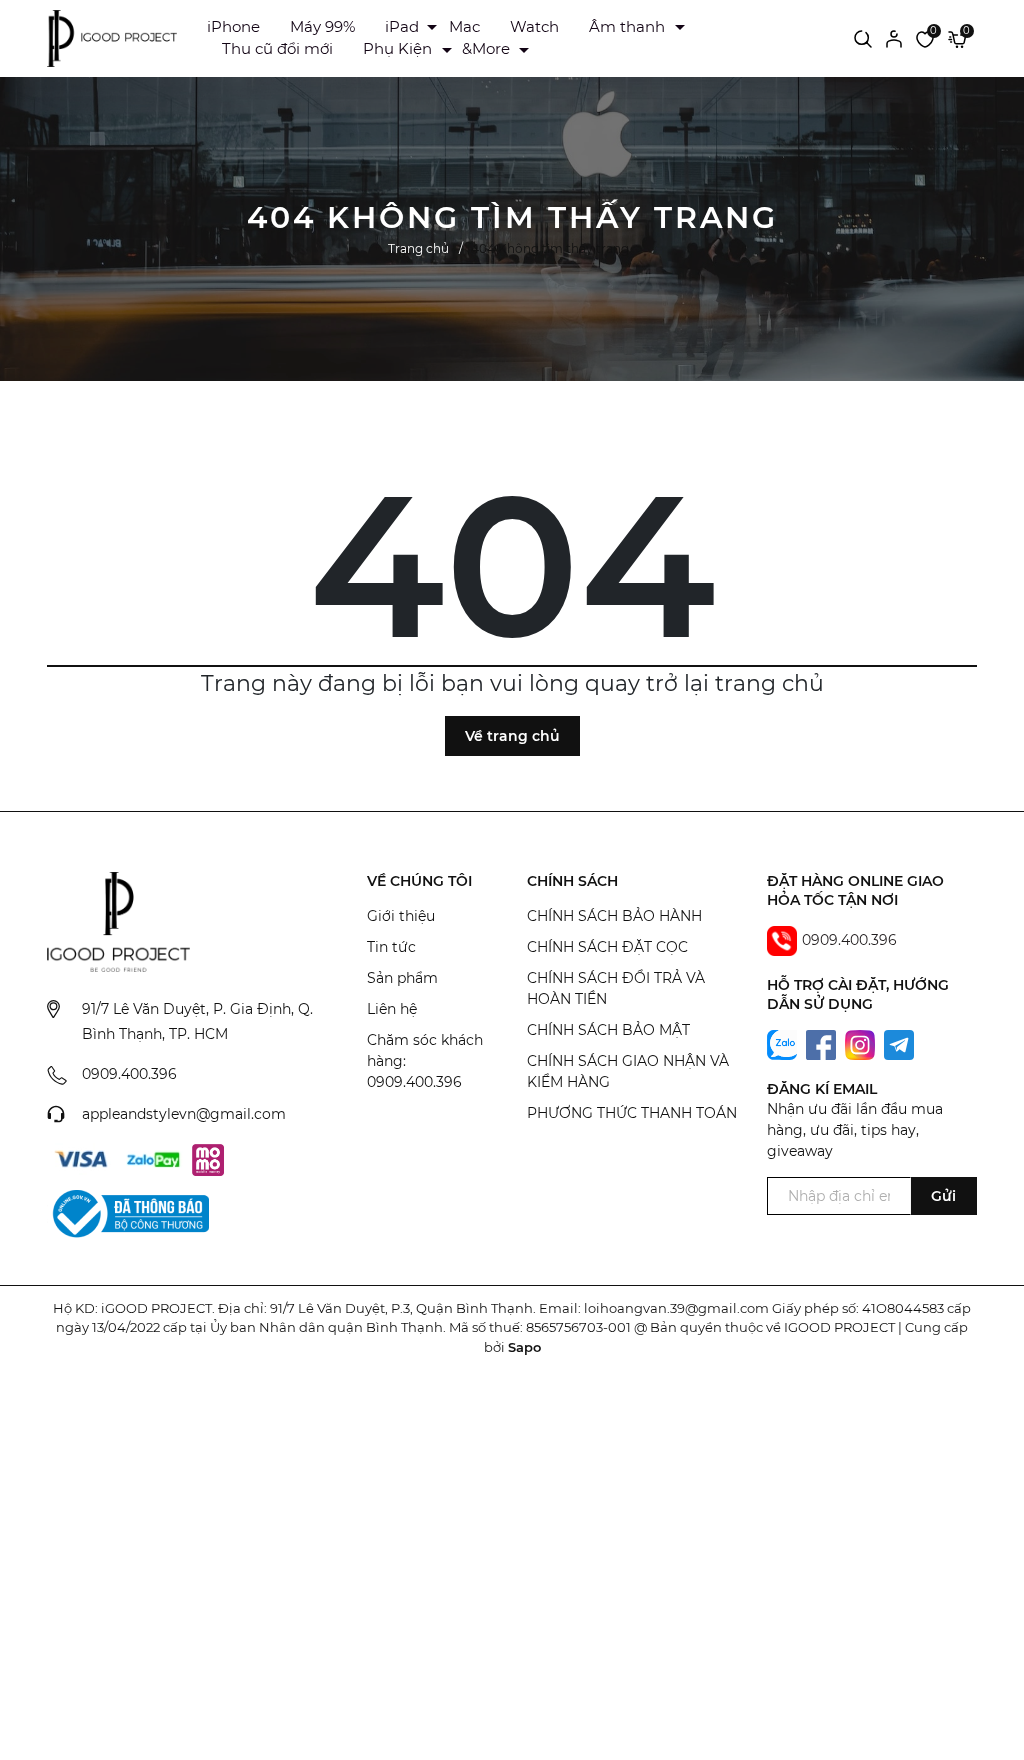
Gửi (943, 1196)
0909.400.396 (129, 1074)
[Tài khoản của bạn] (894, 38)
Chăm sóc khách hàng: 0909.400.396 (425, 1061)
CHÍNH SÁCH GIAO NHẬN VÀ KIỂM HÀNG (628, 1071)
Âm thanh (627, 26)
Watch (534, 26)
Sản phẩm (402, 978)
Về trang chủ (512, 736)
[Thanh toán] (81, 1160)
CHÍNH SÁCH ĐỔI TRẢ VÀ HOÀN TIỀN (616, 988)
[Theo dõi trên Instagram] (862, 1044)
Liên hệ (392, 1009)
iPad (402, 26)
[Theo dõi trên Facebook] (823, 1044)
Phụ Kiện (397, 48)
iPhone (233, 26)
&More (486, 48)
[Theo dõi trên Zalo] (784, 1044)
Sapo (524, 1347)
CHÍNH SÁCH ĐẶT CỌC (607, 947)
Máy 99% (322, 26)
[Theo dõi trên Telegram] (899, 1044)
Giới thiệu (401, 916)
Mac (464, 26)
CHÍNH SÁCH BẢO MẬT (608, 1030)
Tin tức (391, 947)
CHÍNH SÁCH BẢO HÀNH (614, 916)
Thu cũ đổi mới (277, 48)
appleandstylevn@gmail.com (184, 1114)
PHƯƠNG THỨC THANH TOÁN (632, 1113)
